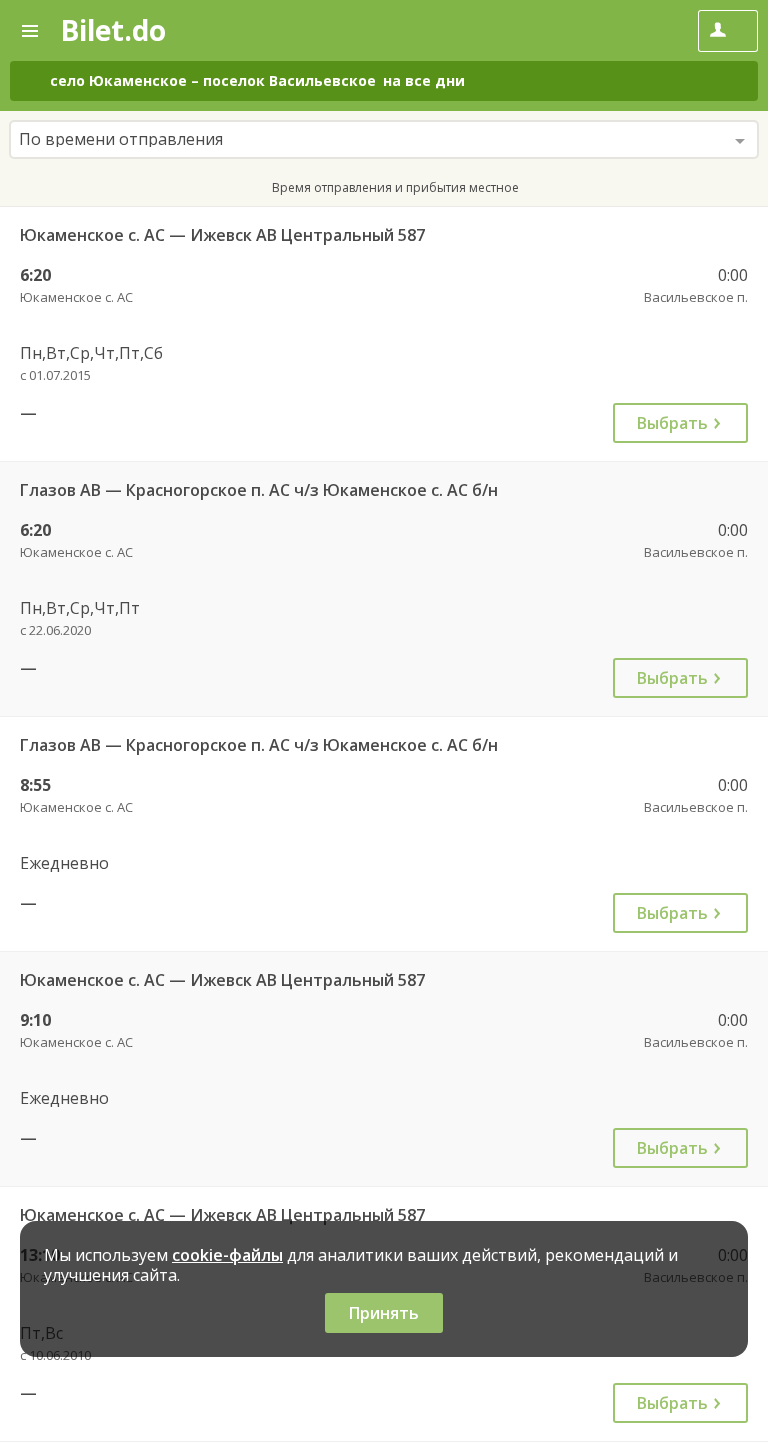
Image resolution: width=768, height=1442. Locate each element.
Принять (384, 1313)
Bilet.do (113, 30)
